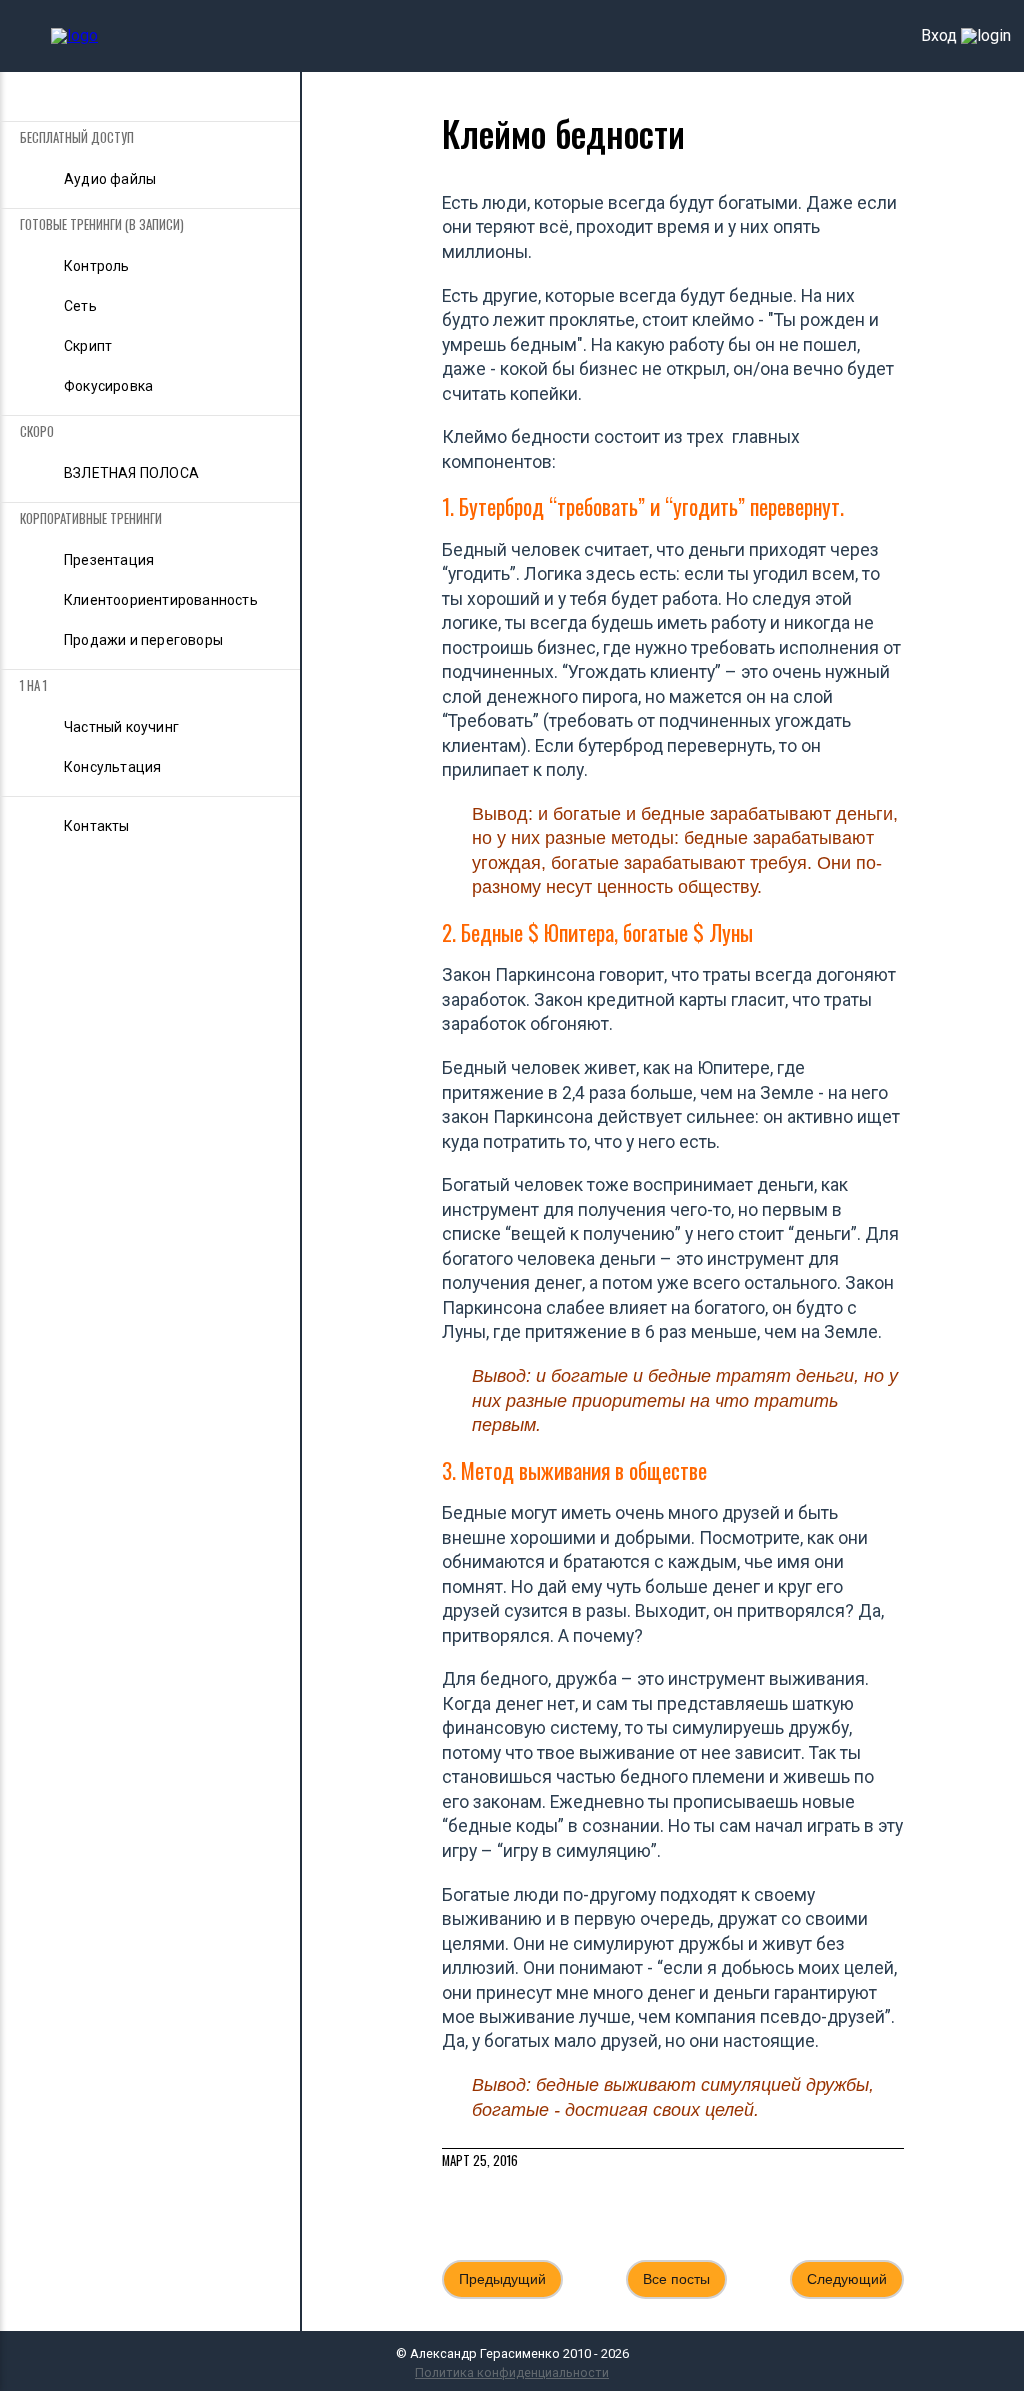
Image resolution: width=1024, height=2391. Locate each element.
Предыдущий (502, 2279)
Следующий (847, 2279)
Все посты (676, 2279)
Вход (939, 36)
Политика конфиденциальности (512, 2372)
